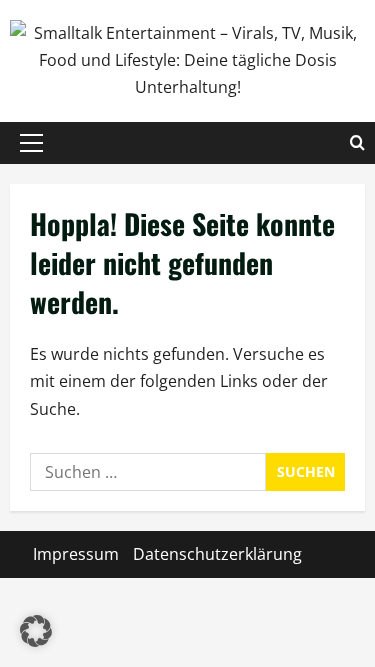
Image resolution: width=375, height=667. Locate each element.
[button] (31, 143)
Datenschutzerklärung (217, 554)
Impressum (76, 554)
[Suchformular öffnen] (357, 143)
